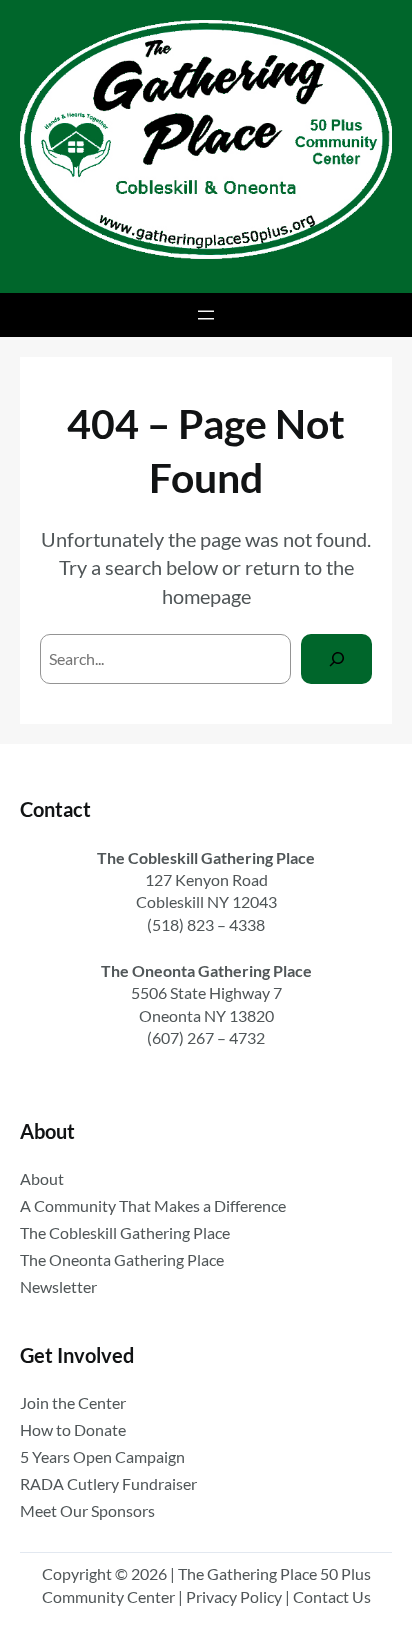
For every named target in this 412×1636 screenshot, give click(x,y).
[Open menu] (206, 315)
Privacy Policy (234, 1596)
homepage (206, 596)
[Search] (336, 658)
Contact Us (332, 1596)
